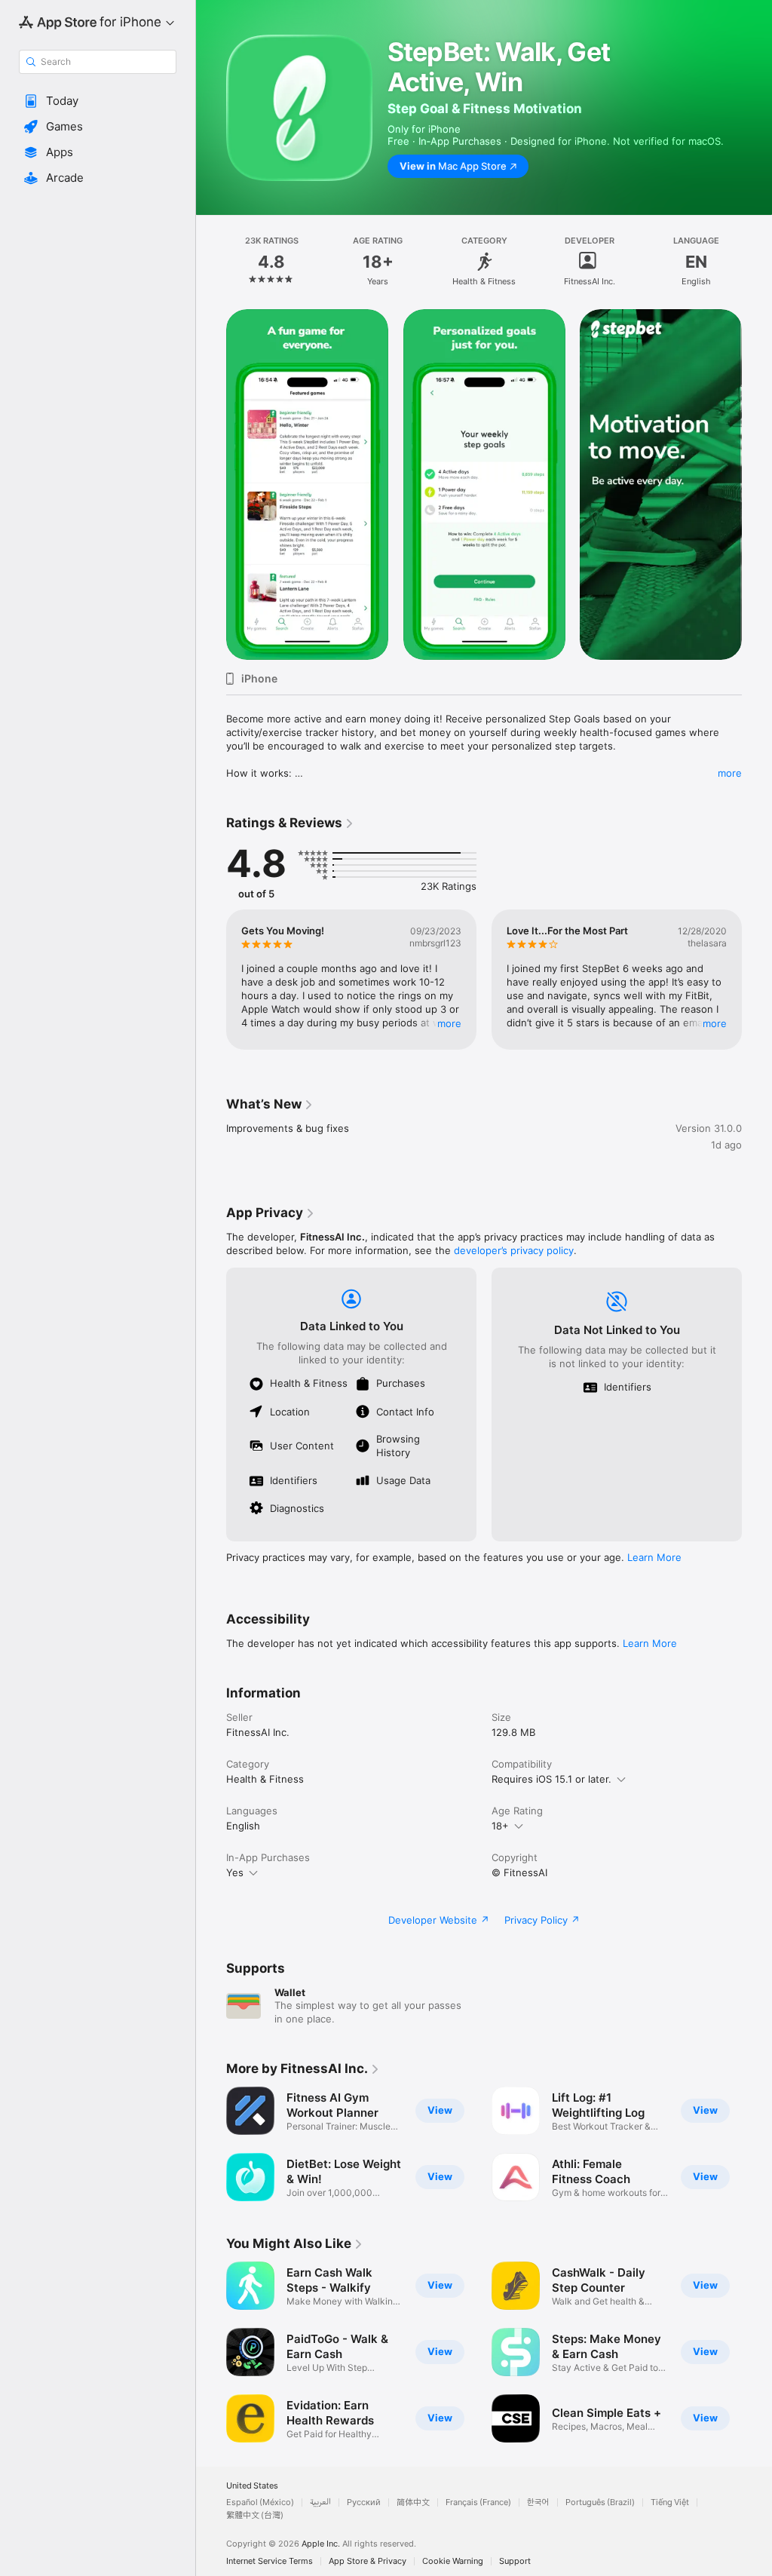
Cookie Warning (453, 2561)
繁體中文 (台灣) (255, 2515)
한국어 (538, 2502)
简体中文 (413, 2502)
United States (252, 2486)
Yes (235, 1872)
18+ (500, 1826)
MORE (449, 1023)
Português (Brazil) (600, 2502)
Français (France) (478, 2502)
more (730, 773)
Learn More (654, 1557)
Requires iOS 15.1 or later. (551, 1779)
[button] (98, 101)
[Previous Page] (211, 262)
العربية (320, 2502)
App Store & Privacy (368, 2561)
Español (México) (260, 2502)
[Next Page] (757, 262)
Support (515, 2561)
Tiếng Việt (670, 2502)
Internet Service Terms (270, 2561)
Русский (364, 2502)
